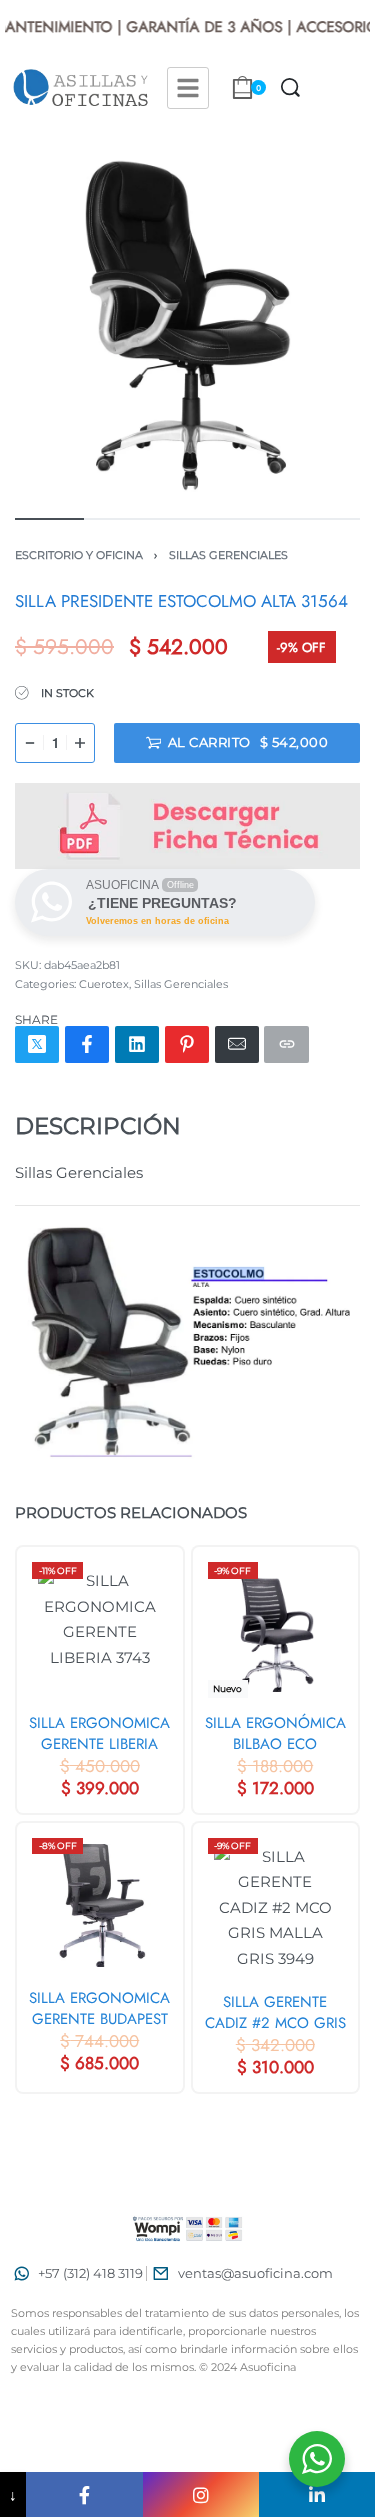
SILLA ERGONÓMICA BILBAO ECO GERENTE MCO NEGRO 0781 (275, 1733)
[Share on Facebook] (87, 1044)
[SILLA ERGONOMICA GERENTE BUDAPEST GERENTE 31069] (100, 1905)
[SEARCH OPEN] (290, 87)
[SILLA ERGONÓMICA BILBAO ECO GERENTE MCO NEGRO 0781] (276, 1630)
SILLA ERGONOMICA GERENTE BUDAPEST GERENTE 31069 (99, 2009)
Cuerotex (104, 984)
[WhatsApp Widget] (317, 2459)
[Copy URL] (286, 1044)
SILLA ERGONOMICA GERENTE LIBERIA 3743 (99, 1733)
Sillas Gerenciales (228, 555)
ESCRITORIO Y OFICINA (79, 555)
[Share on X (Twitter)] (37, 1044)
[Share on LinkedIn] (137, 1044)
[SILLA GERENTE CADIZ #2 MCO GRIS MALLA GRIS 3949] (276, 1907)
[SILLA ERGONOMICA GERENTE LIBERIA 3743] (100, 1630)
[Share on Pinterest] (187, 1044)
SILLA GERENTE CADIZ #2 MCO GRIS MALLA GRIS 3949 (275, 2013)
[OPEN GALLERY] (187, 325)
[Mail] (237, 1044)
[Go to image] (49, 519)
